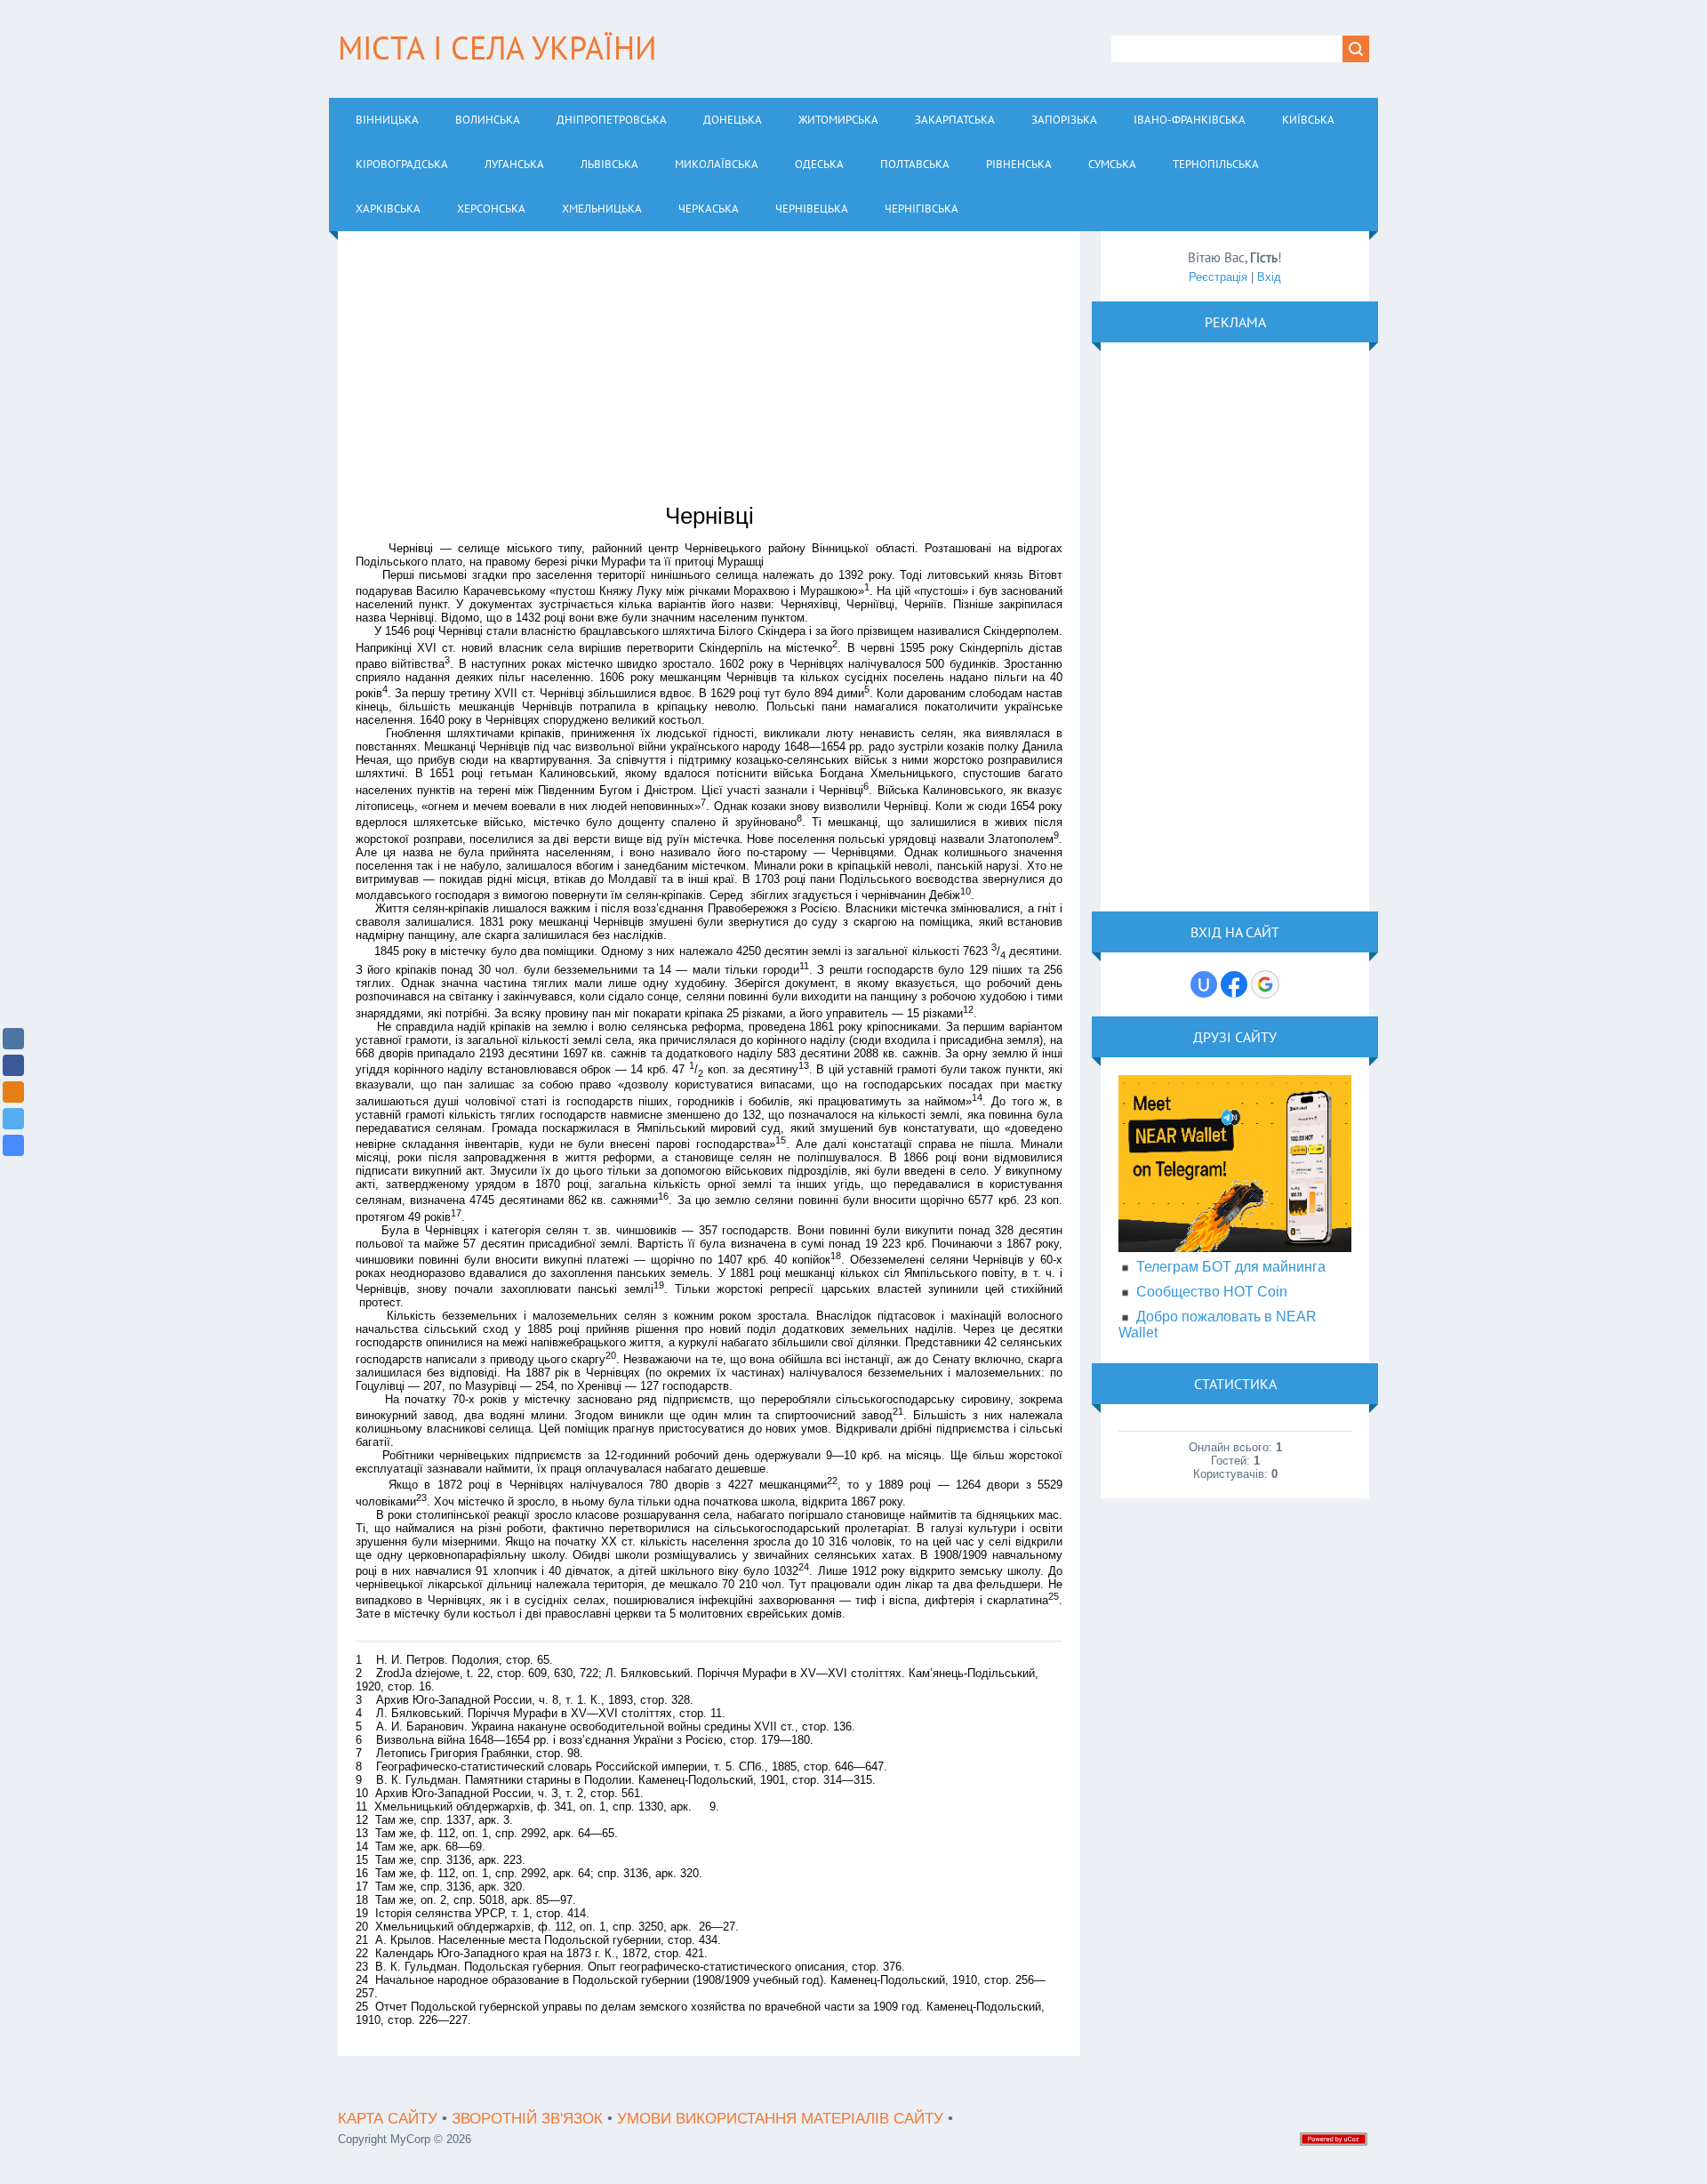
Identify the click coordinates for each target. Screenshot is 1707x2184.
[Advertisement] (709, 373)
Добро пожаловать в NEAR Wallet (1218, 1325)
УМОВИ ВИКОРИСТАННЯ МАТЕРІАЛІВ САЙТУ (780, 2119)
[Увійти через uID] (1204, 984)
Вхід (1269, 277)
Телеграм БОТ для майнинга (1231, 1267)
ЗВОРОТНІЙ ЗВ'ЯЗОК (527, 2119)
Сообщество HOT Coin (1212, 1292)
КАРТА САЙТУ (388, 2119)
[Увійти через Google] (1265, 984)
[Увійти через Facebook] (1234, 984)
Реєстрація (1218, 277)
